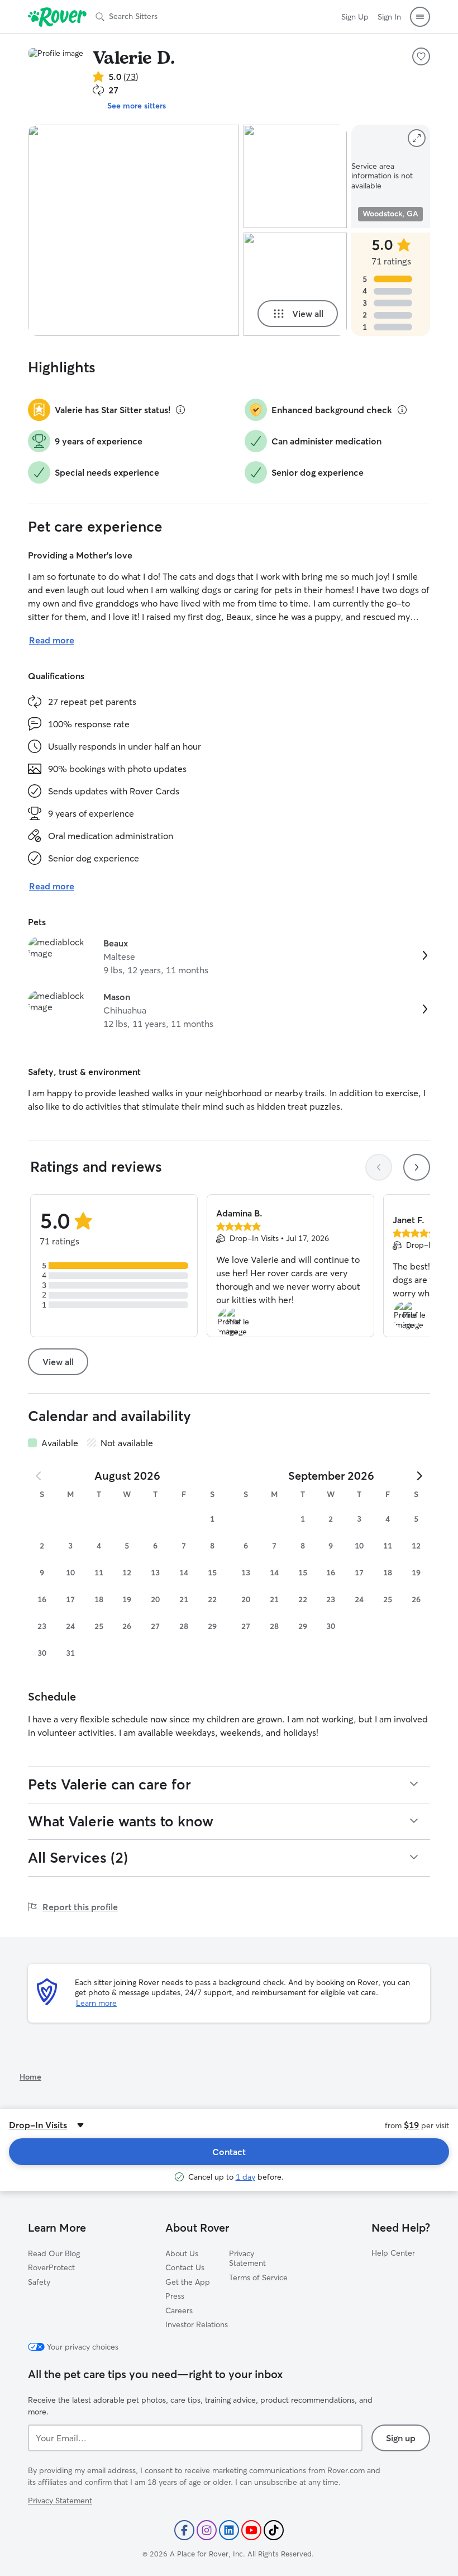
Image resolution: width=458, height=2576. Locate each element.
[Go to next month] (419, 1476)
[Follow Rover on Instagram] (207, 2530)
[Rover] (57, 17)
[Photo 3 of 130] (295, 284)
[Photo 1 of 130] (133, 230)
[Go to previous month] (39, 1476)
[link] (229, 956)
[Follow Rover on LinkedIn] (229, 2530)
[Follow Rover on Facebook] (184, 2530)
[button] (420, 17)
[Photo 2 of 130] (295, 176)
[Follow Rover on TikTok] (274, 2530)
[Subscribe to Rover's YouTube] (251, 2530)
